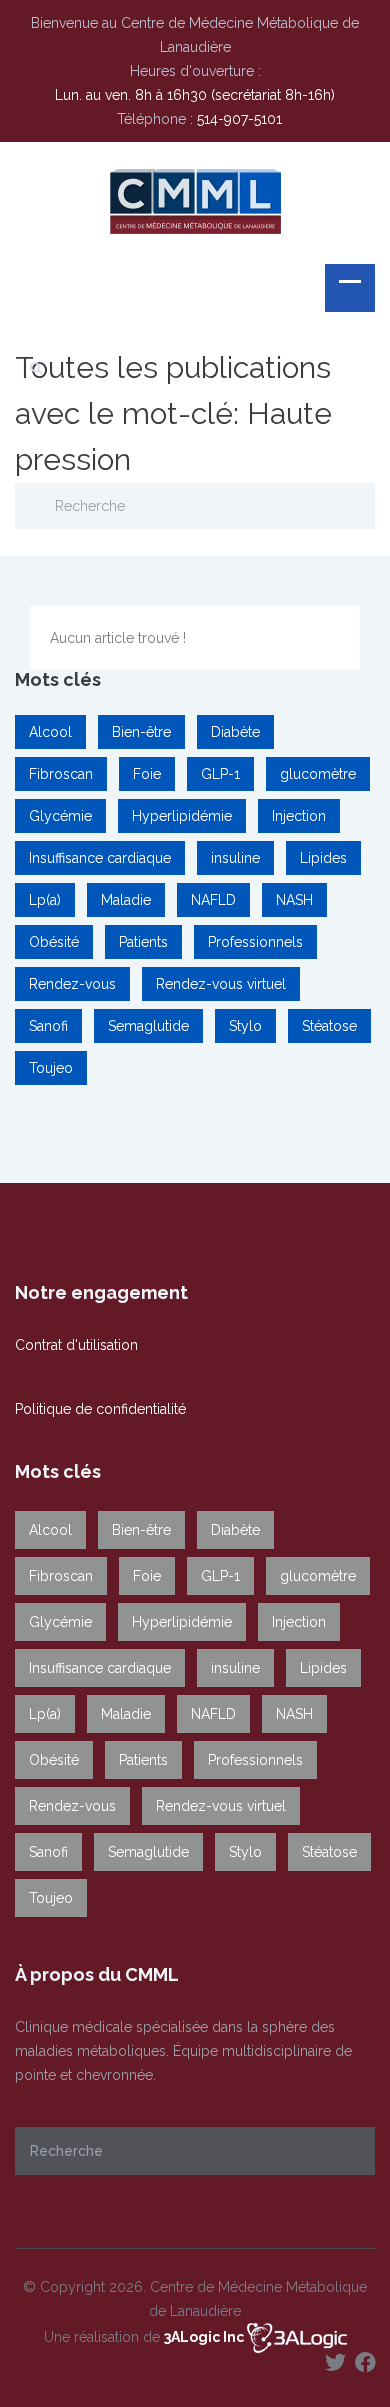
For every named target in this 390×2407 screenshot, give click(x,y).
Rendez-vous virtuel (221, 984)
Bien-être (141, 732)
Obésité (54, 942)
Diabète (235, 732)
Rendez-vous (72, 984)
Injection (299, 816)
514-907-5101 (239, 119)
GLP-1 (220, 774)
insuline (235, 858)
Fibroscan (61, 774)
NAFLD (213, 900)
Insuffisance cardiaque (100, 858)
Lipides (323, 858)
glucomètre (318, 774)
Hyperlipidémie (182, 816)
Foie (147, 774)
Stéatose (329, 1026)
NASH (294, 900)
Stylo (245, 1026)
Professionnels (255, 942)
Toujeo (51, 1068)
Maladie (126, 900)
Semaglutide (148, 1026)
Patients (143, 942)
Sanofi (48, 1026)
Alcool (50, 732)
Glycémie (60, 816)
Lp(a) (45, 900)
